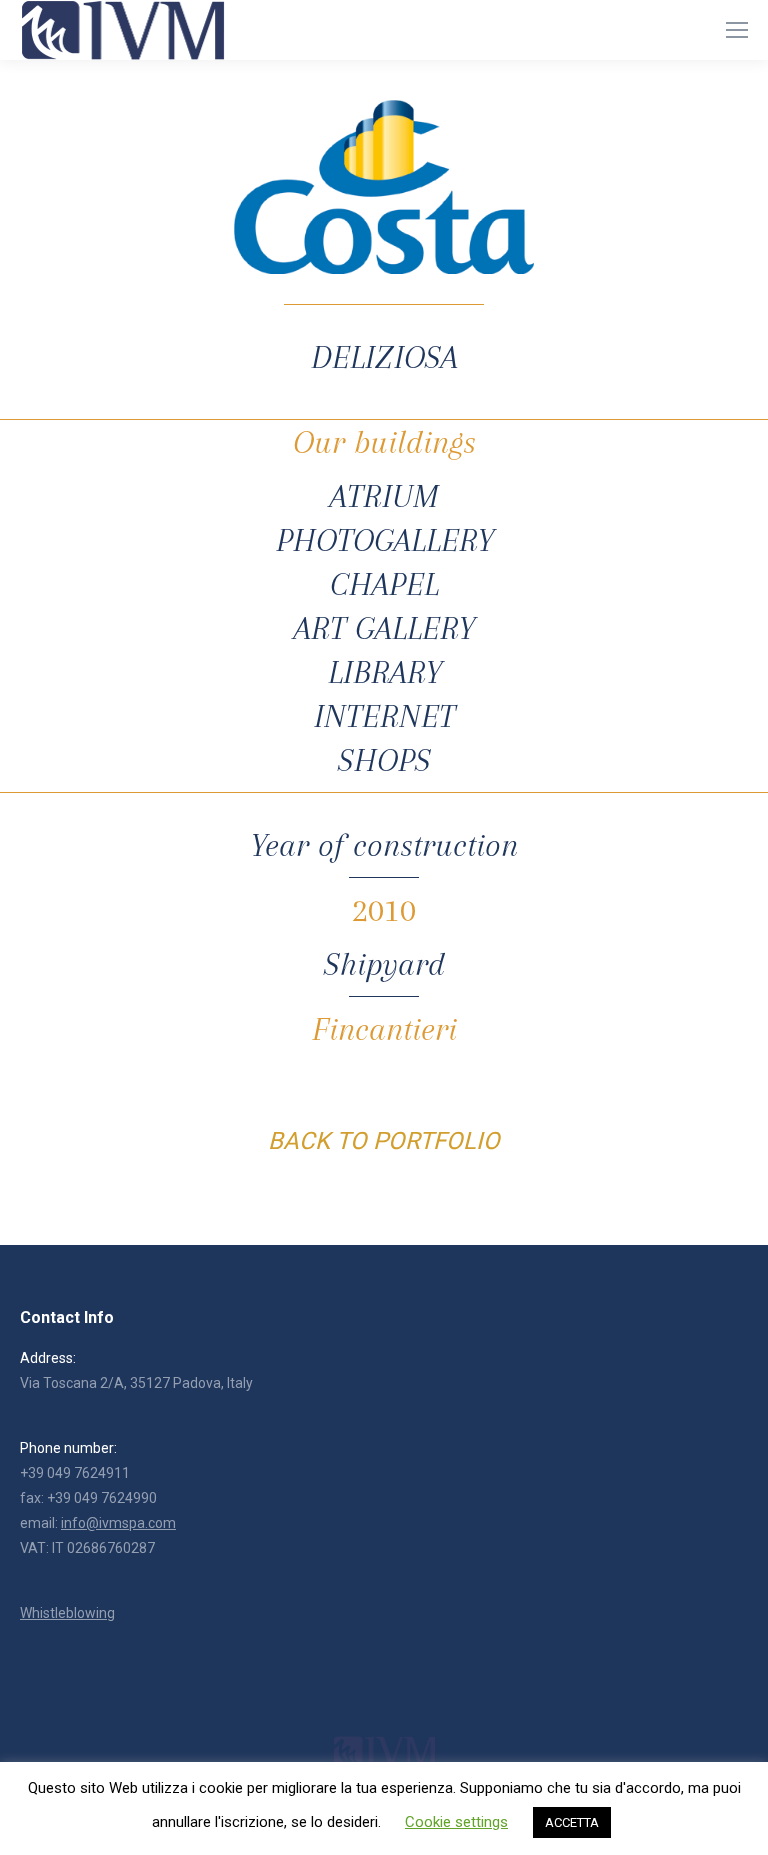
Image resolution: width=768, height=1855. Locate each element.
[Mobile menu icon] (737, 30)
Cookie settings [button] (456, 1822)
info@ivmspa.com (118, 1523)
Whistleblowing (67, 1613)
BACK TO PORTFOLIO (384, 1141)
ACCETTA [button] (572, 1822)
